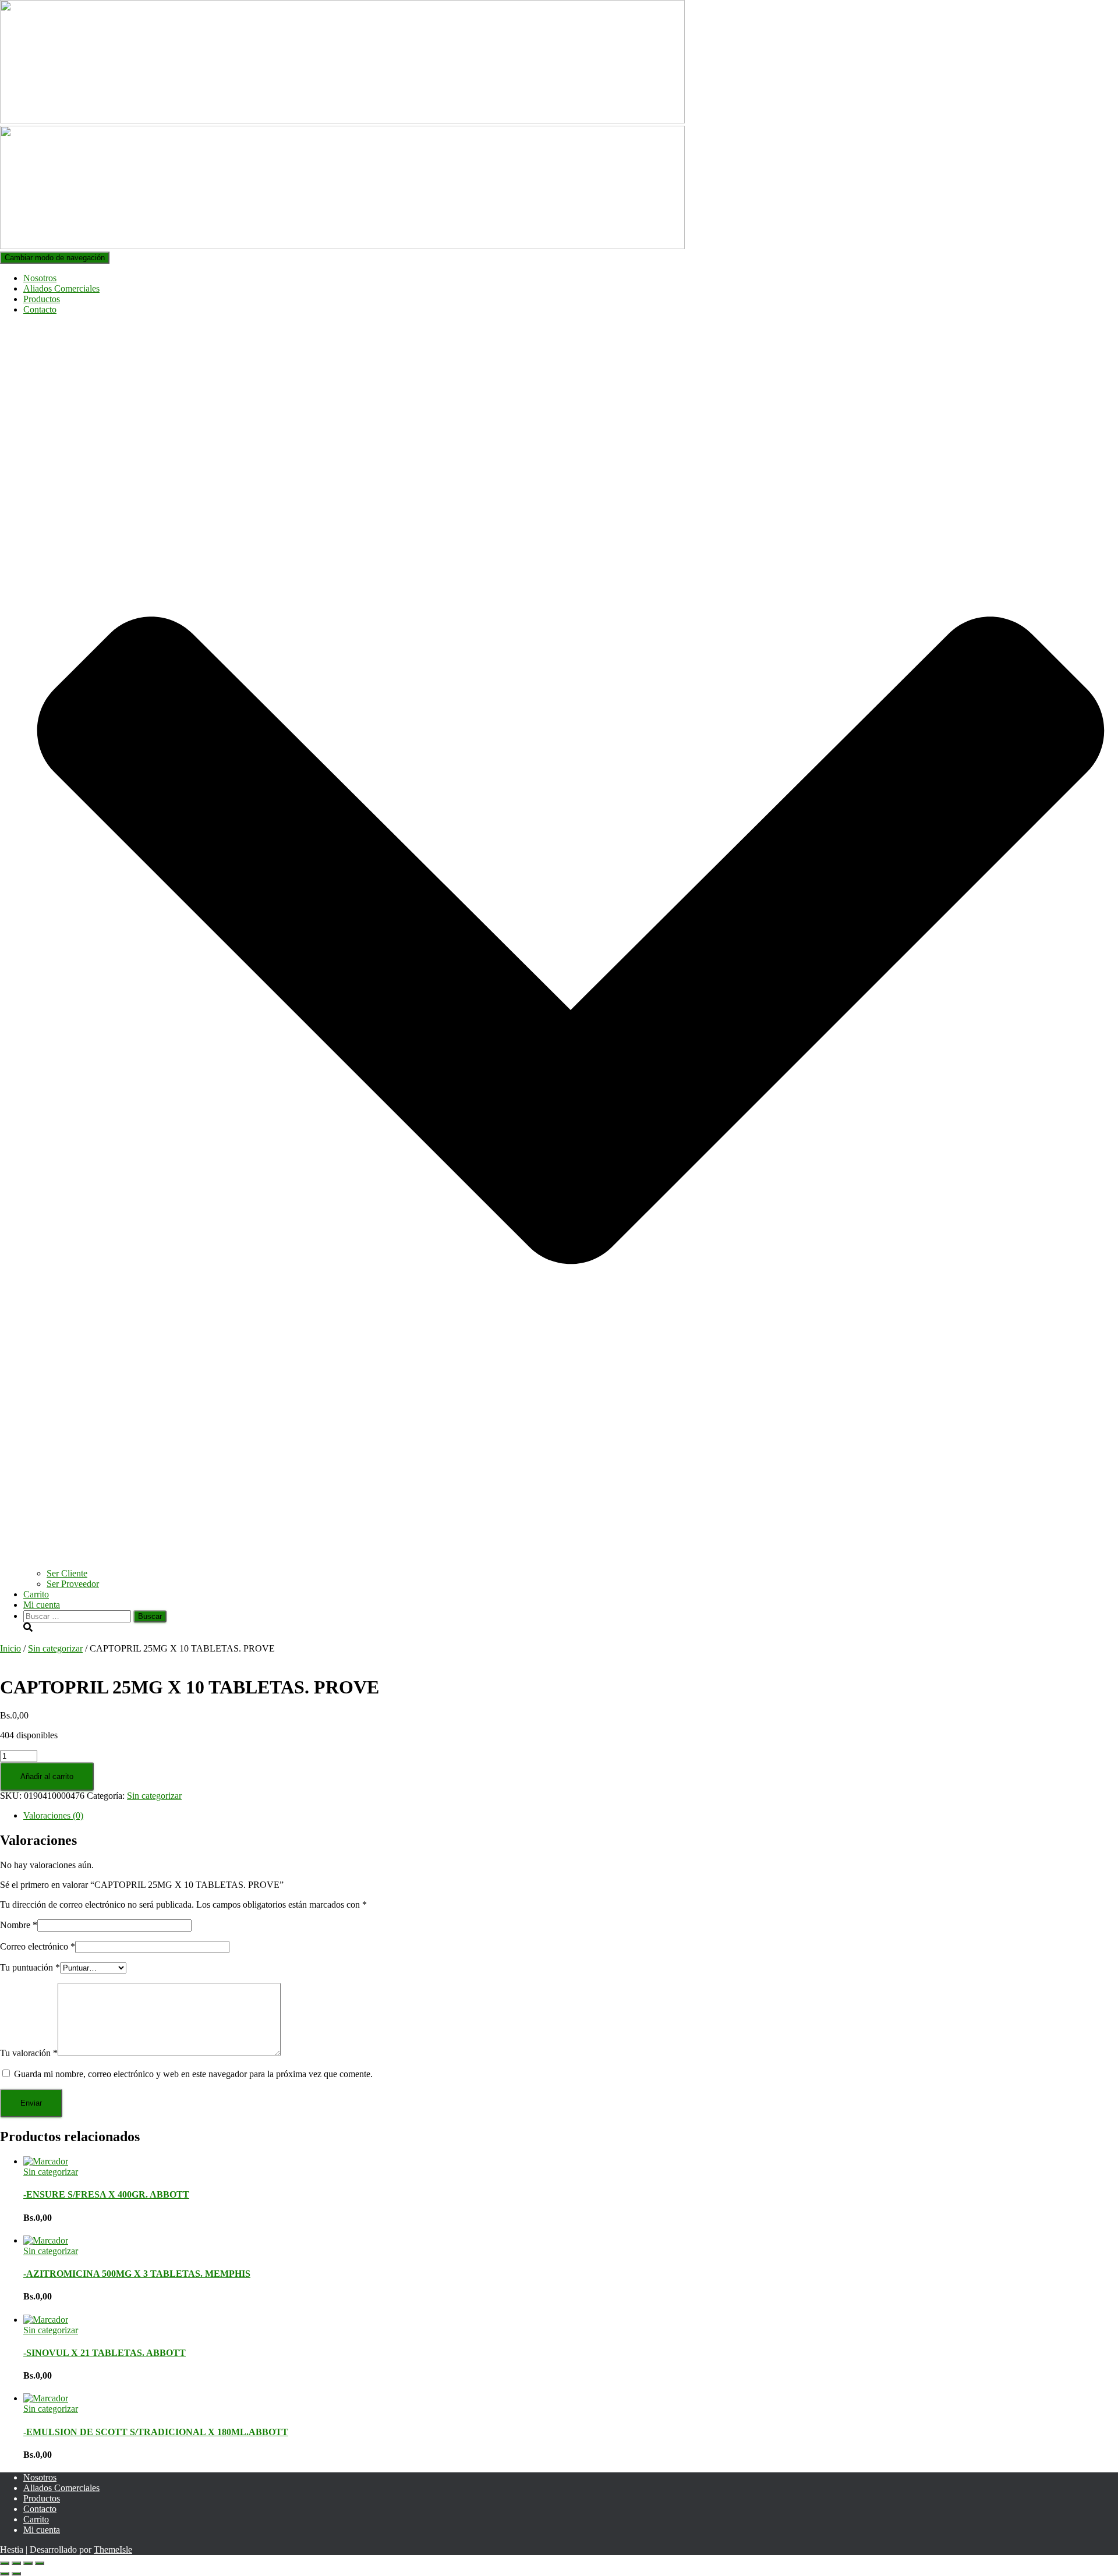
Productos (42, 299)
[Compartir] (28, 2563)
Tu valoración (29, 2053)
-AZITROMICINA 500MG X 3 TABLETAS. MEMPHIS (137, 2274)
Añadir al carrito (47, 1776)
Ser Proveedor (73, 1584)
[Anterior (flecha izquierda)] (5, 2574)
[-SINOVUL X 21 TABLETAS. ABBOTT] (46, 2320)
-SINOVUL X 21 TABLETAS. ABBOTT (105, 2353)
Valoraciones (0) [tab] (53, 1815)
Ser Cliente (67, 1573)
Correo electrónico (38, 1946)
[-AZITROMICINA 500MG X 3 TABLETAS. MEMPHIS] (46, 2240)
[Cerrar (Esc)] (40, 2563)
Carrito (36, 1594)
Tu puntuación (30, 1967)
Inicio (10, 1648)
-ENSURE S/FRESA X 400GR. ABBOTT (106, 2194)
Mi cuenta (42, 1605)
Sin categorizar (55, 1648)
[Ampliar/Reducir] (5, 2563)
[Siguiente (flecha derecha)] (16, 2574)
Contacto (40, 2509)
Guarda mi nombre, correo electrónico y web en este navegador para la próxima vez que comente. (193, 2074)
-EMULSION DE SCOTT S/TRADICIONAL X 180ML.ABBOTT (156, 2432)
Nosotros (40, 278)
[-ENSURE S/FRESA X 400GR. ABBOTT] (46, 2161)
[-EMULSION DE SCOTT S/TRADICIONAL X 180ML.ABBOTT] (46, 2398)
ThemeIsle (113, 2550)
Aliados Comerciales (61, 288)
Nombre (19, 1925)
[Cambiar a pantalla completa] (16, 2563)
